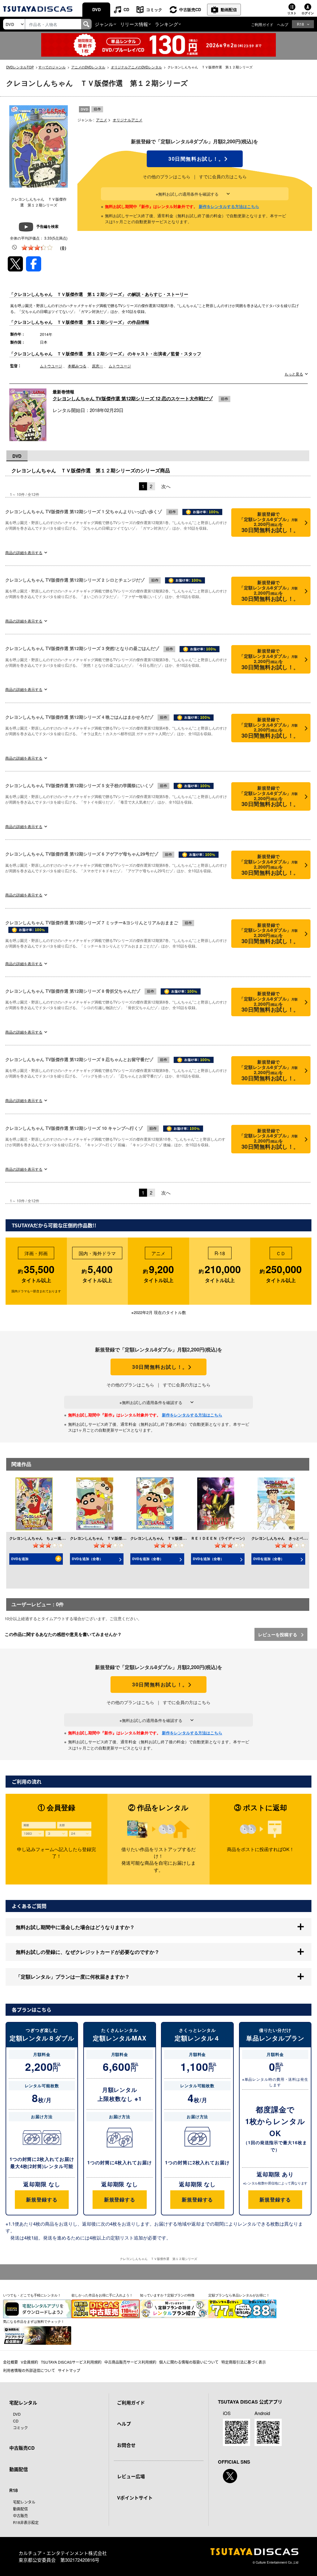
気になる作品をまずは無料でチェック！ (34, 2321)
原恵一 (98, 366)
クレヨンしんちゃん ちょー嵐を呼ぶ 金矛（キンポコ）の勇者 (63, 1538)
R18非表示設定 (26, 2522)
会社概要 (11, 2362)
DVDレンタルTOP (20, 67)
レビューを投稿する (278, 1634)
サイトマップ (69, 2370)
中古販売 (20, 2515)
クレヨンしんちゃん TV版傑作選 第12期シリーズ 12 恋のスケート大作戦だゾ (133, 398)
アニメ (102, 120)
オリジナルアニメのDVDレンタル (136, 67)
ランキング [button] (166, 24)
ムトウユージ (51, 366)
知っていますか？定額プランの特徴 (167, 2295)
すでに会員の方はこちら (223, 176)
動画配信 (229, 9)
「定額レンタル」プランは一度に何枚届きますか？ (73, 1977)
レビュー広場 (131, 2476)
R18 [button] (300, 24)
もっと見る (294, 374)
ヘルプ (283, 24)
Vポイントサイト (135, 2498)
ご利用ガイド (262, 24)
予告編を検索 (47, 226)
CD (126, 9)
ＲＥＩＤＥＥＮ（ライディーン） (219, 1538)
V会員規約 (29, 2362)
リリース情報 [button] (134, 24)
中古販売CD (190, 9)
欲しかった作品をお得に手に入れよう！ (102, 2295)
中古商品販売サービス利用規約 (130, 2362)
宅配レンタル (24, 2502)
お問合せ (126, 2445)
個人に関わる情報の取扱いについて (189, 2362)
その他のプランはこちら (167, 176)
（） (63, 248)
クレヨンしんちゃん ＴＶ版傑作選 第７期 (167, 1538)
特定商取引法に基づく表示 (244, 2362)
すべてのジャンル (52, 67)
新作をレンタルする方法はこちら (229, 206)
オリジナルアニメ (128, 120)
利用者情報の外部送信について (29, 2370)
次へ (166, 486)
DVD (96, 9)
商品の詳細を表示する (24, 552)
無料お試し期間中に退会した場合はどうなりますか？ (75, 1927)
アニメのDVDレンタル (88, 67)
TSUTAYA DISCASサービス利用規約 (71, 2362)
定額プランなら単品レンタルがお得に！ (239, 2295)
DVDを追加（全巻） (87, 1559)
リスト (292, 13)
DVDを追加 (20, 1559)
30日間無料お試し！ (195, 159)
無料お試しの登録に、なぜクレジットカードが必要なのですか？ (88, 1952)
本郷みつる (77, 366)
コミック (154, 9)
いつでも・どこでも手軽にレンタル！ (32, 2295)
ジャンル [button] (104, 24)
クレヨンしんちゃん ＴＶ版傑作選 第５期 (107, 1538)
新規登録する (42, 2199)
